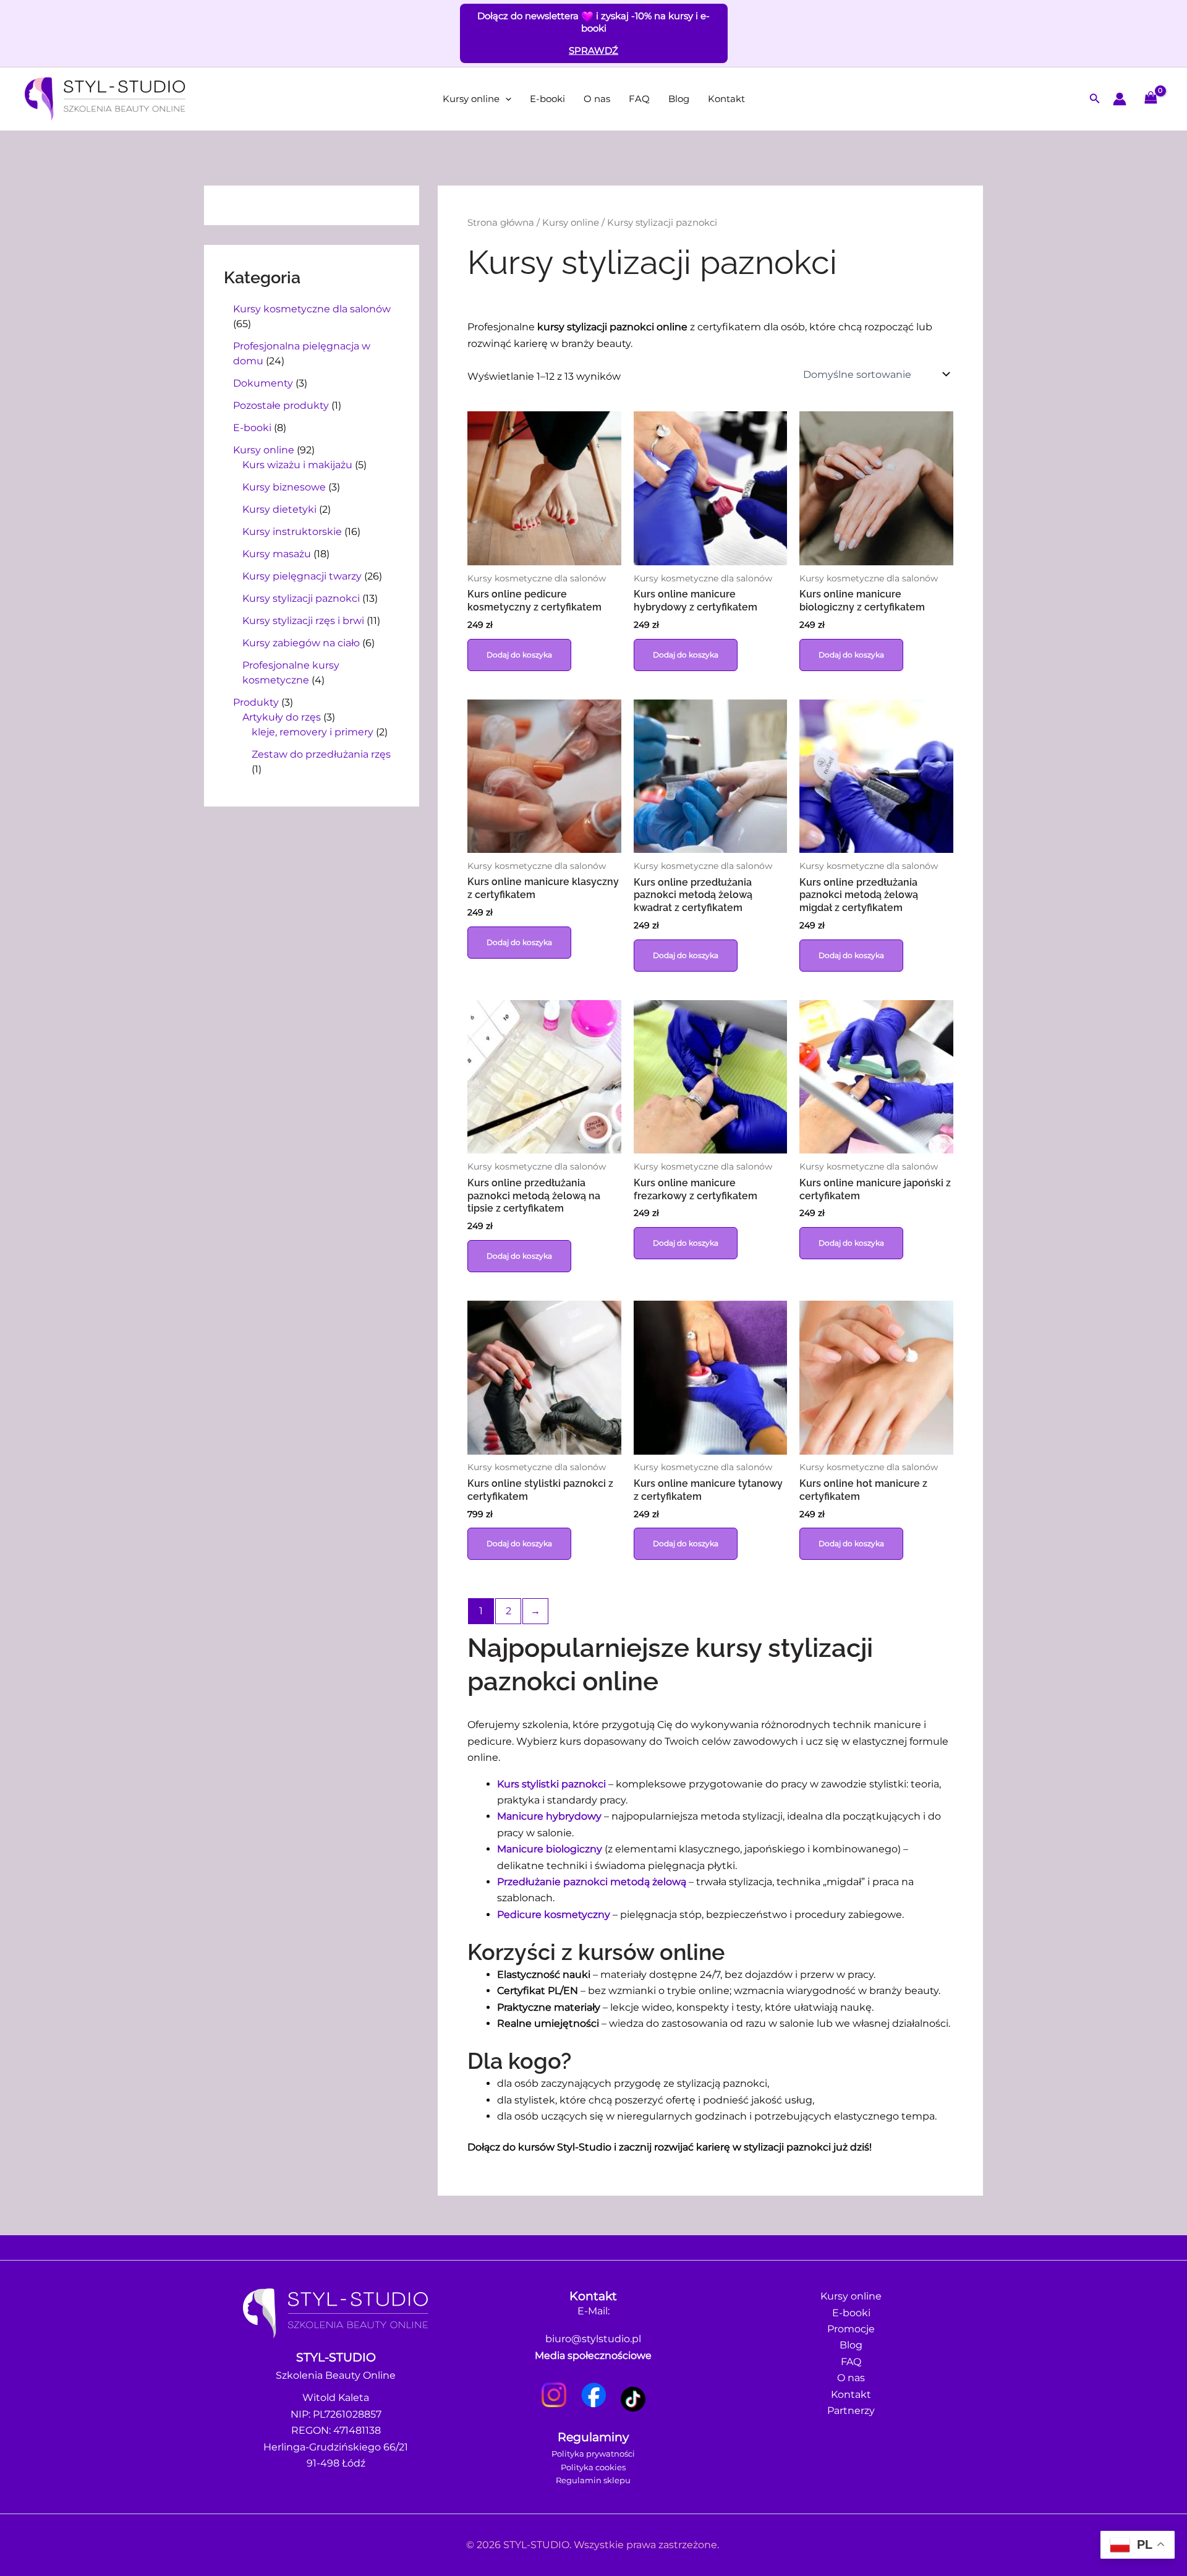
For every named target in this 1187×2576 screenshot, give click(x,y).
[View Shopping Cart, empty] (1151, 99)
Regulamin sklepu (593, 2480)
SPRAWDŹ (593, 50)
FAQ (639, 99)
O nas (597, 99)
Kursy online (471, 99)
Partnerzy (851, 2411)
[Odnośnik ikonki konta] (1120, 99)
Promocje (851, 2329)
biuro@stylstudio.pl (593, 2339)
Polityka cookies (593, 2467)
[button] (505, 99)
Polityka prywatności (593, 2454)
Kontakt (726, 99)
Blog (679, 99)
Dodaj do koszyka (519, 655)
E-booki (547, 99)
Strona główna (501, 223)
